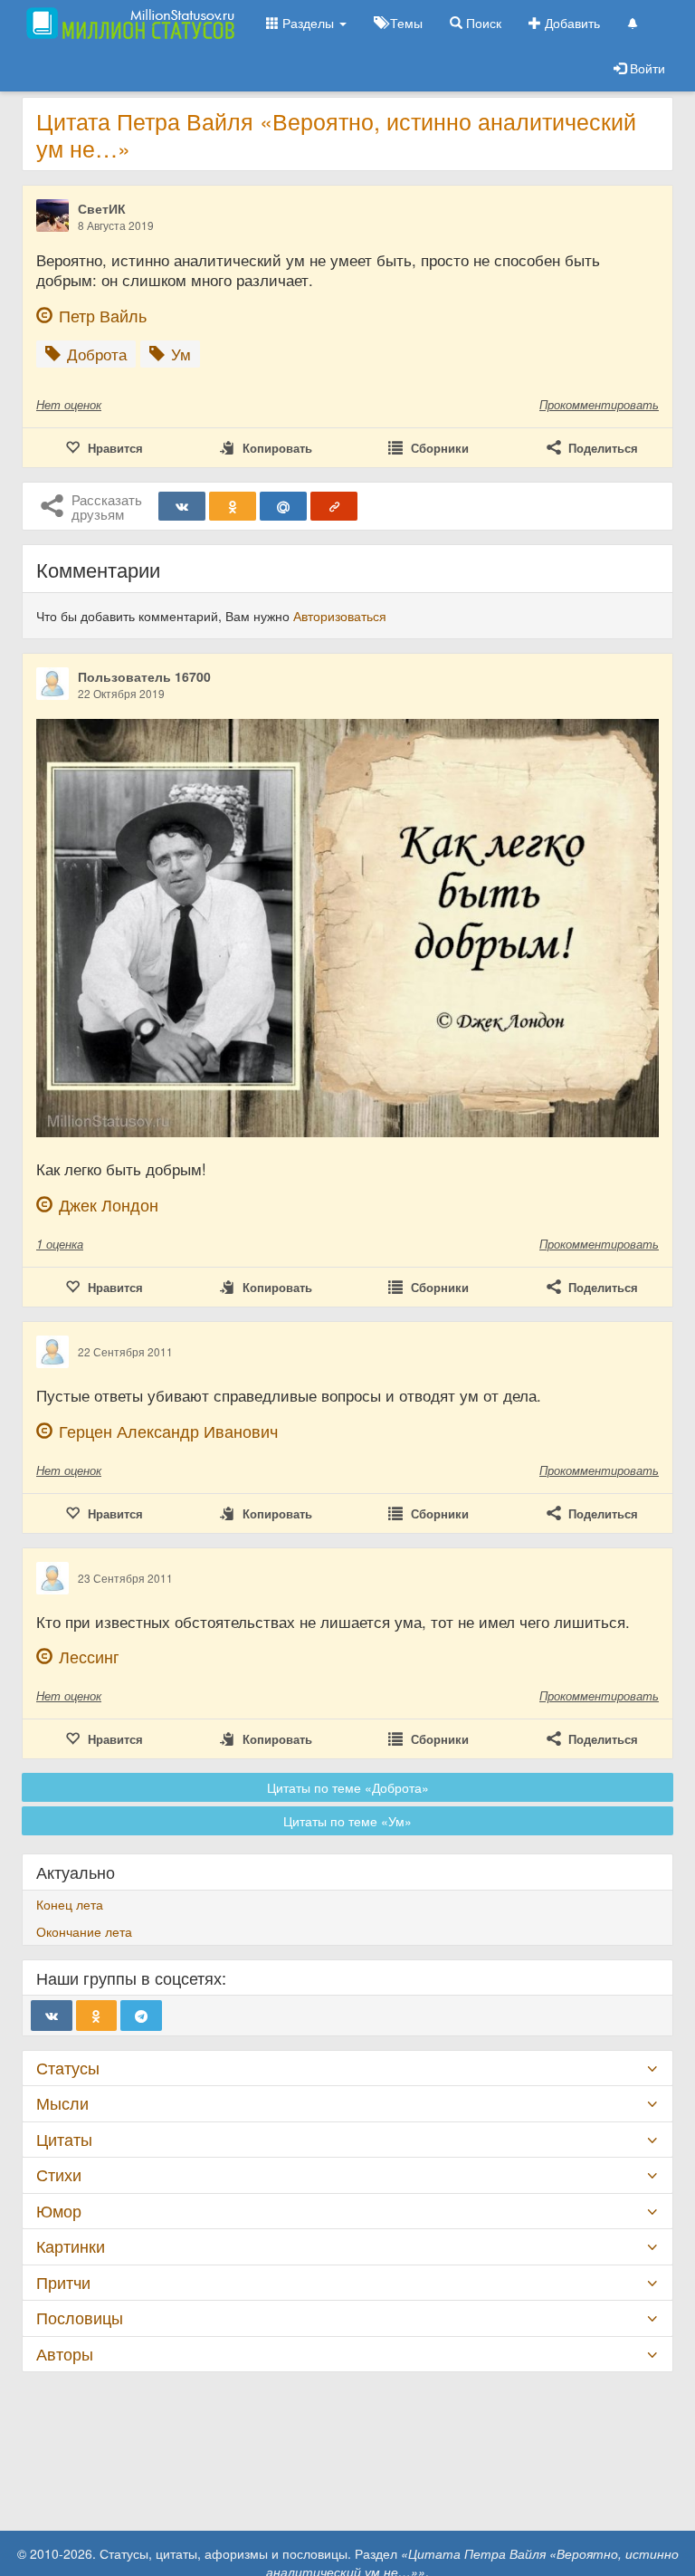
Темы (405, 23)
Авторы (65, 2354)
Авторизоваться (340, 616)
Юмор (59, 2211)
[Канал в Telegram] (141, 2016)
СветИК (102, 208)
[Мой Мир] (283, 506)
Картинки (71, 2246)
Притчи (63, 2282)
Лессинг (89, 1657)
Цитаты (64, 2139)
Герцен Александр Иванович (168, 1431)
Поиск (482, 23)
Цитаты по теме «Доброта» (348, 1787)
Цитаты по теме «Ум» (347, 1821)
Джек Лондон (109, 1205)
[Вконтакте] (182, 506)
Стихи (59, 2174)
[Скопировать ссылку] (334, 506)
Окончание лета (84, 1931)
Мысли (62, 2103)
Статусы (68, 2068)
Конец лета (70, 1904)
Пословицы (80, 2317)
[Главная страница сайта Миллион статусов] (128, 23)
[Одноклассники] (233, 506)
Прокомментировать (599, 404)
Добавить (571, 23)
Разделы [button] (308, 23)
